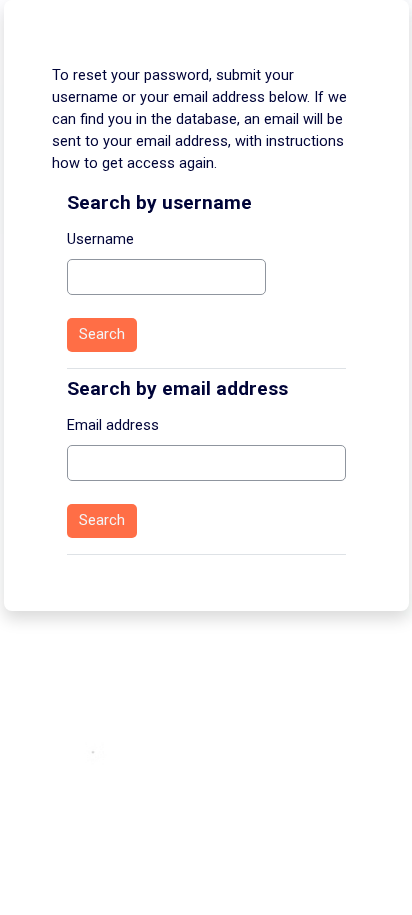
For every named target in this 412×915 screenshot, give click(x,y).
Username (100, 239)
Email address (113, 425)
